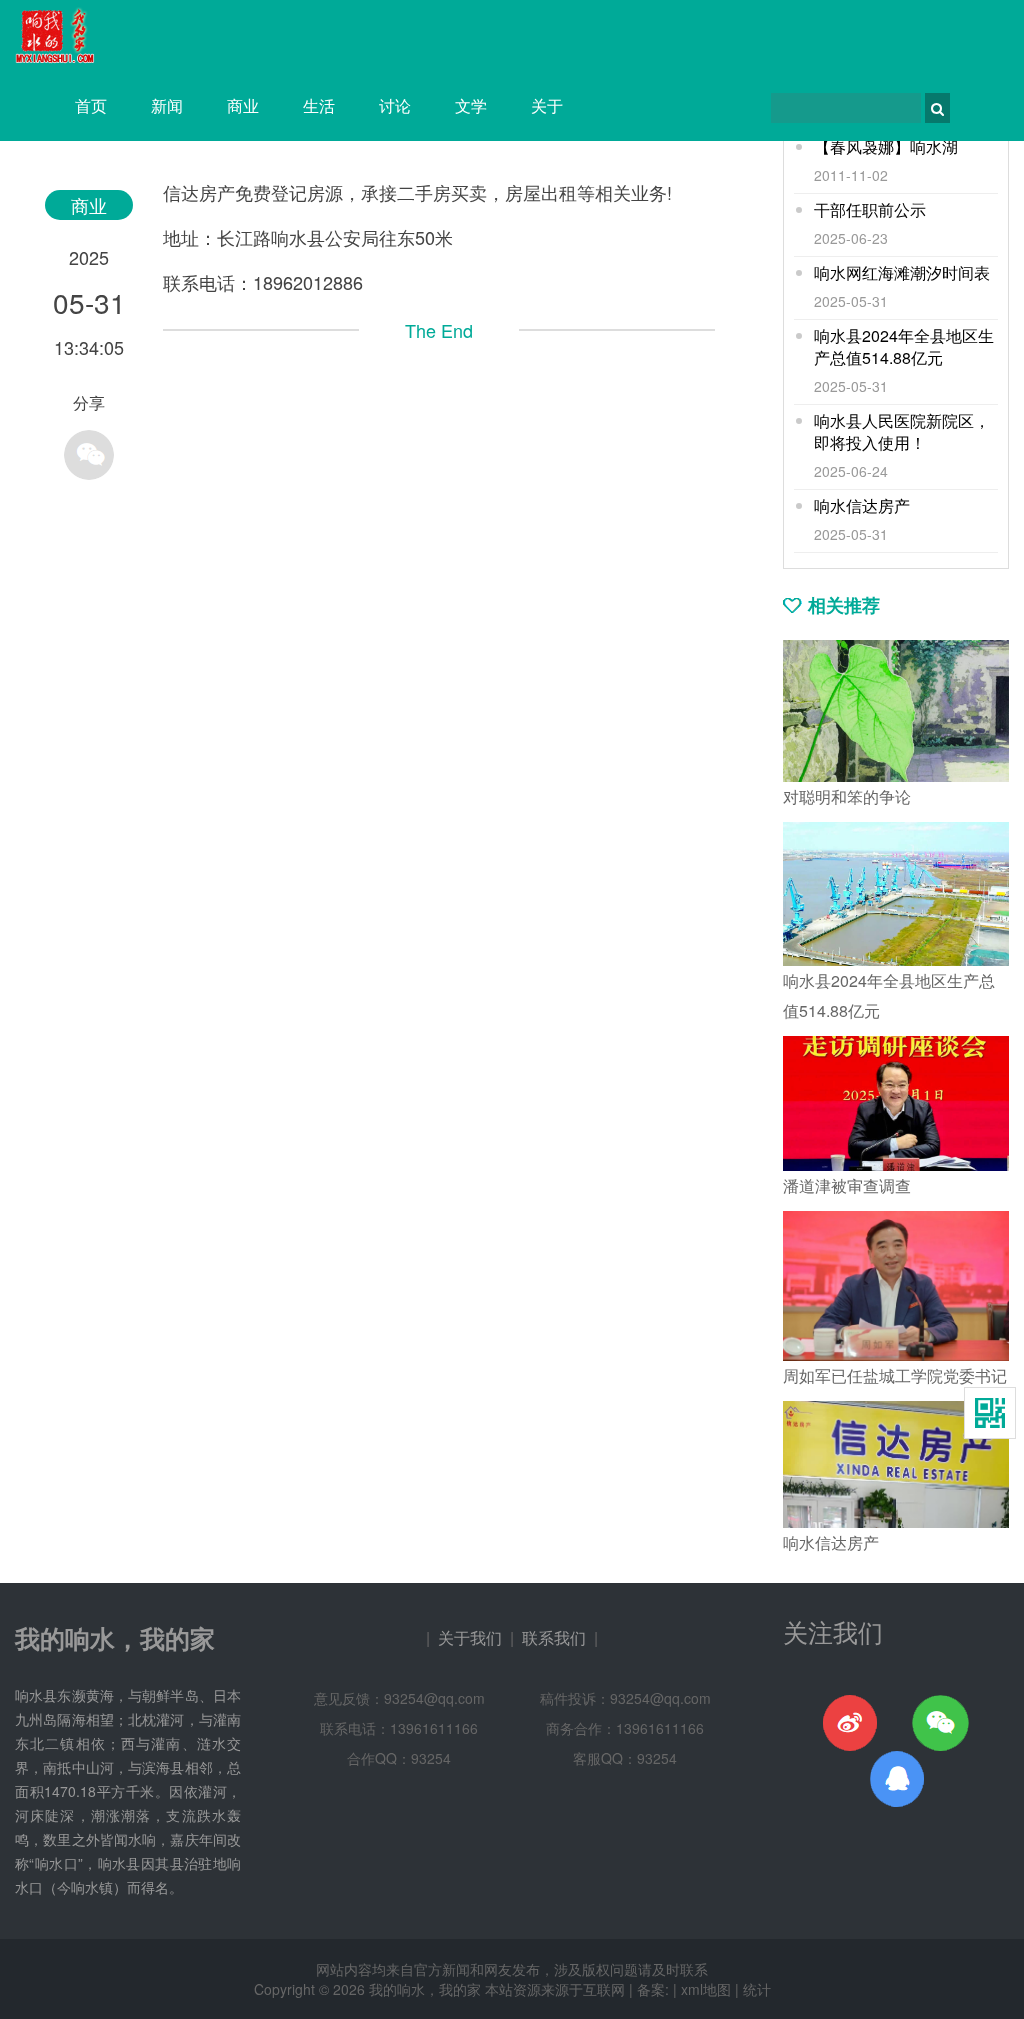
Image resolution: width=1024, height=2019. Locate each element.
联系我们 (554, 1637)
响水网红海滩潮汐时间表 (902, 273)
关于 (547, 105)
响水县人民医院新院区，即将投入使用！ (902, 432)
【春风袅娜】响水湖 (886, 147)
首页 (91, 105)
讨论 (395, 105)
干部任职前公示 (870, 210)
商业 (243, 105)
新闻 (167, 105)
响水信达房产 (862, 506)
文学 (471, 105)
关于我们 (470, 1637)
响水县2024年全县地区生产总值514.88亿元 (904, 347)
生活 (319, 105)
